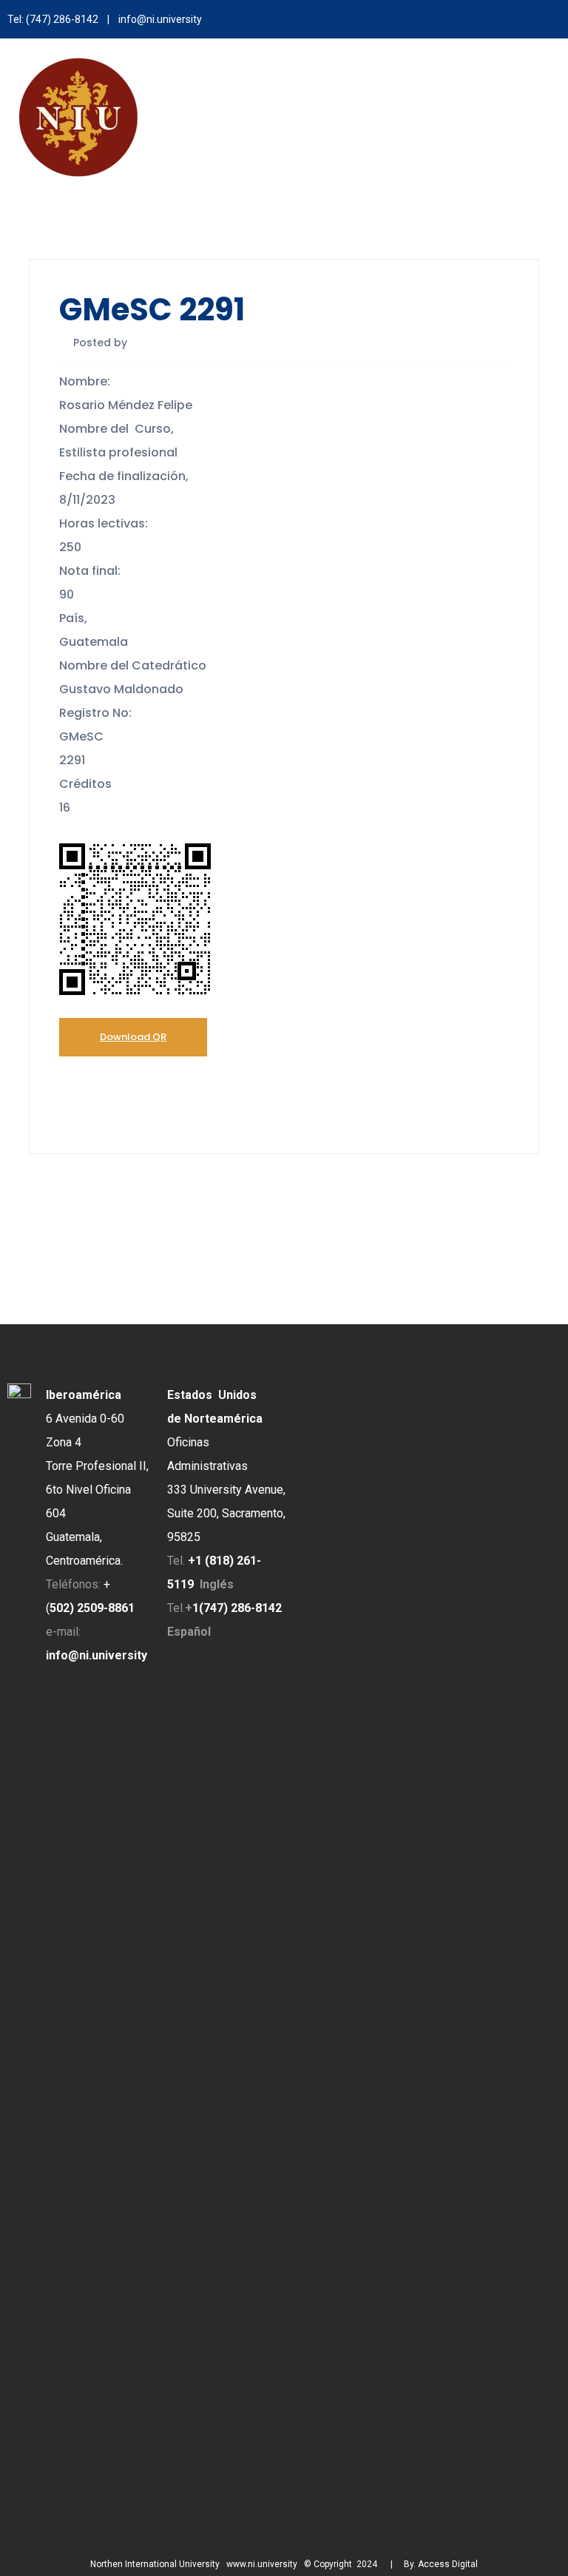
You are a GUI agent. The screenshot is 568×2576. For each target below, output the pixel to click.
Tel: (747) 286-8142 (53, 19)
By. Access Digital (441, 2564)
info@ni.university (160, 19)
